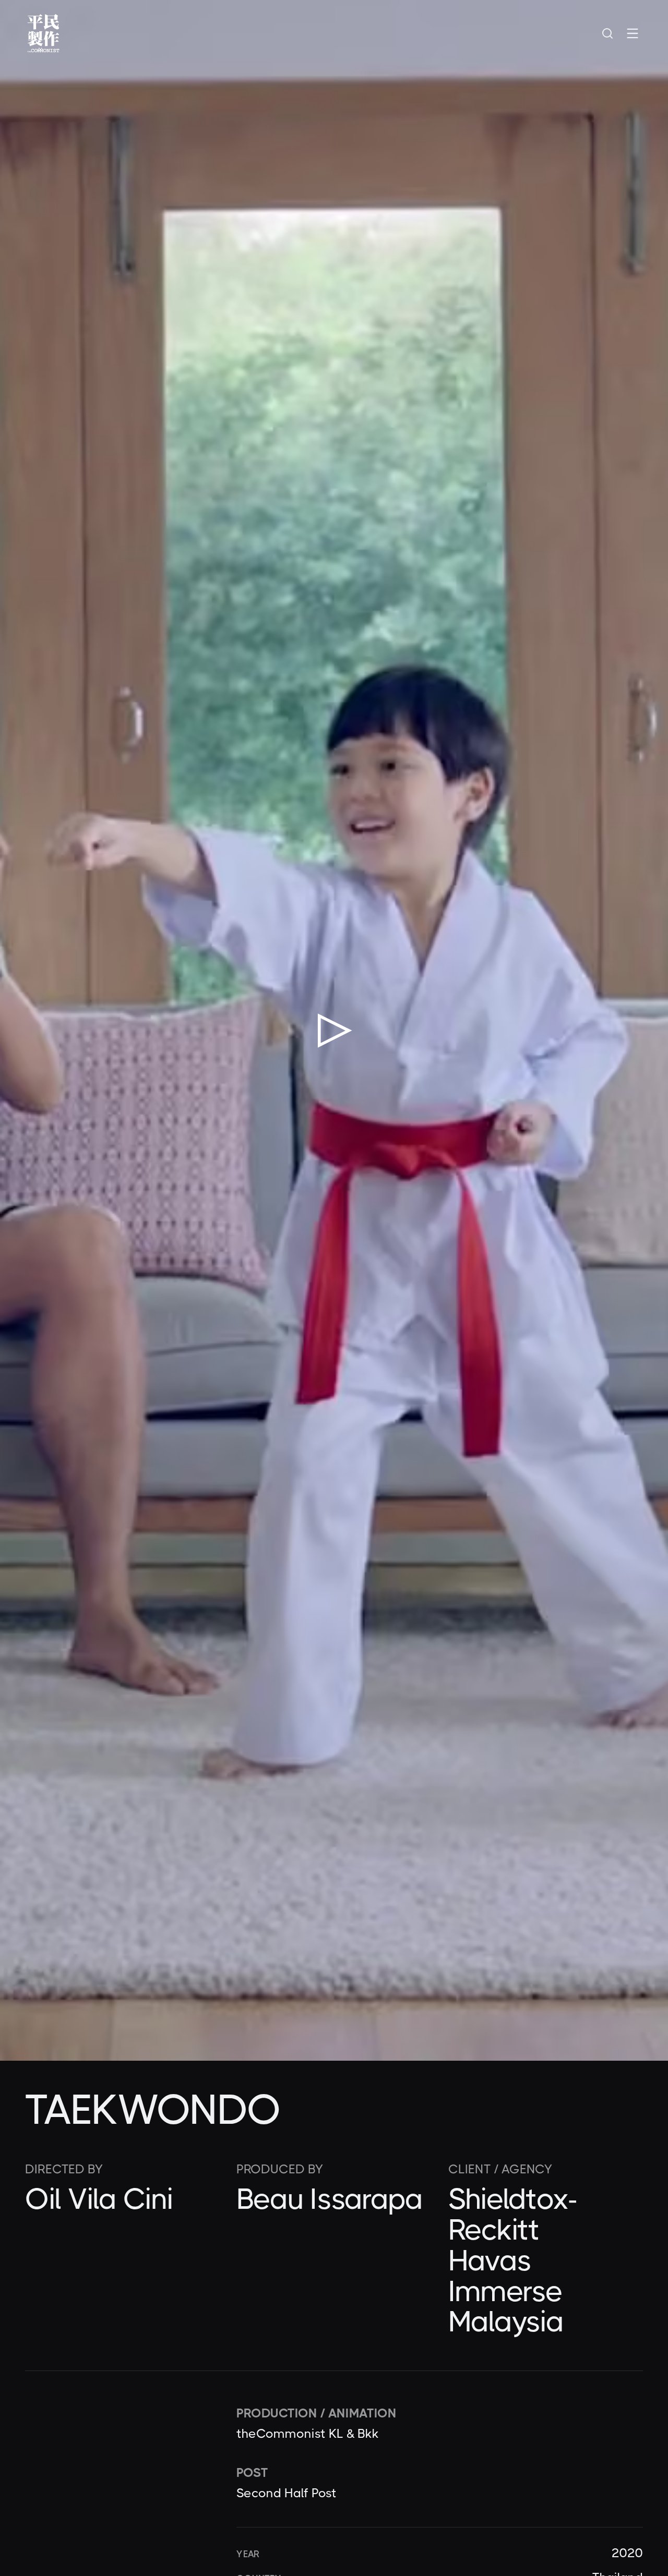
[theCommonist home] (43, 33)
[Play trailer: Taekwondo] (334, 1030)
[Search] (607, 33)
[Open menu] (633, 33)
